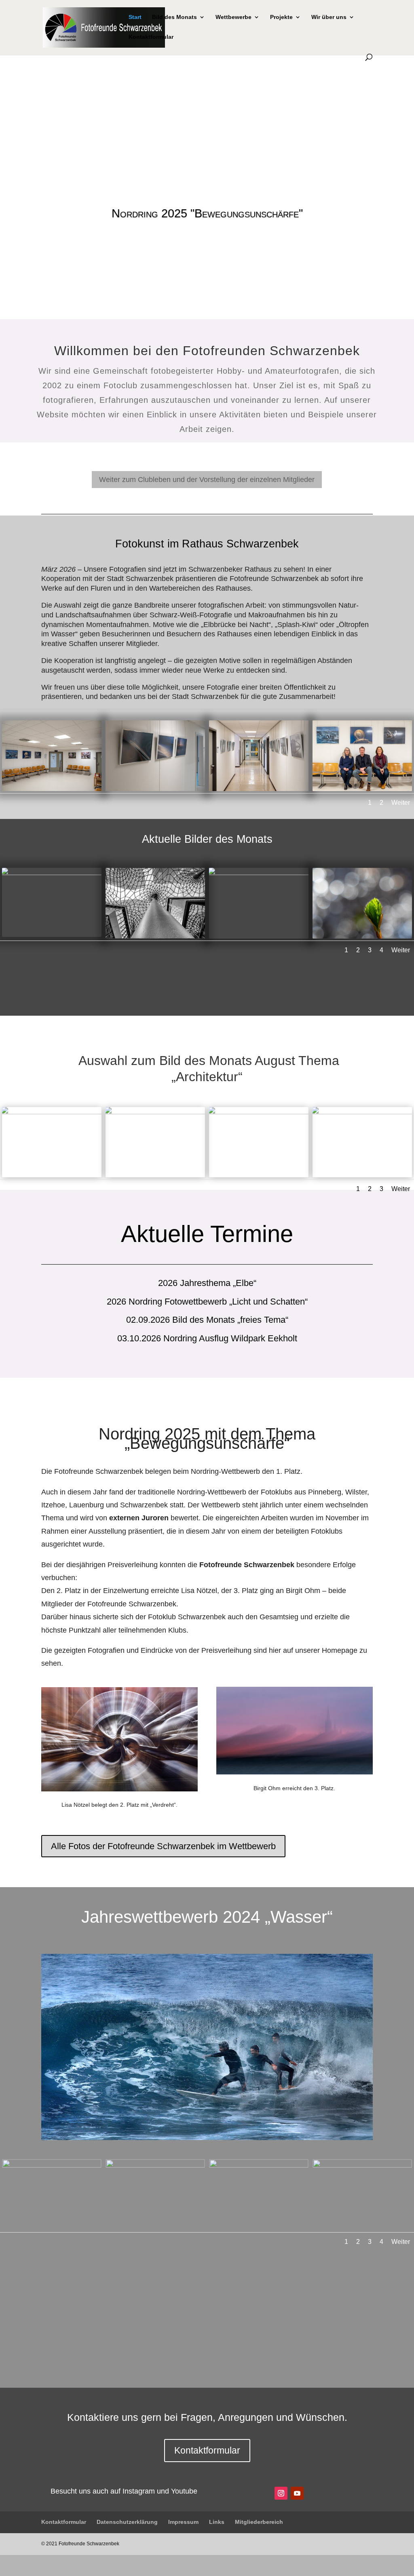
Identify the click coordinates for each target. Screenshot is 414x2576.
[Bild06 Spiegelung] (52, 1113)
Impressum (183, 2522)
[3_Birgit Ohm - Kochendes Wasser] (362, 2166)
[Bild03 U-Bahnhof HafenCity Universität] (259, 1113)
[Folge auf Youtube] (297, 2493)
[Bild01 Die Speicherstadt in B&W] (362, 1113)
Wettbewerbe (233, 17)
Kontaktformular (151, 37)
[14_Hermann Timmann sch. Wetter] (259, 2166)
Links (217, 2522)
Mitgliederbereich (259, 2522)
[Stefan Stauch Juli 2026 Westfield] (155, 937)
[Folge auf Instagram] (281, 2493)
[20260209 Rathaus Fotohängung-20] (362, 789)
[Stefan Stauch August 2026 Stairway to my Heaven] (52, 874)
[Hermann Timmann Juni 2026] (259, 874)
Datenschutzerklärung (127, 2522)
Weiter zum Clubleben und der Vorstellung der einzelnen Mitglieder (207, 480)
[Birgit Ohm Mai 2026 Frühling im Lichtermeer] (362, 937)
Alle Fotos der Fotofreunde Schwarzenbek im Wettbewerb (163, 1846)
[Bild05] (155, 1113)
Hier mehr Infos (207, 242)
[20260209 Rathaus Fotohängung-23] (52, 789)
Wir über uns (329, 17)
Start (135, 17)
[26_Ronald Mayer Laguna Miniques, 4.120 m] (52, 2166)
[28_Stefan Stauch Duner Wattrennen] (155, 2166)
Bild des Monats (174, 17)
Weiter (401, 803)
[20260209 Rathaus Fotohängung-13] (155, 789)
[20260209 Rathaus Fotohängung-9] (259, 789)
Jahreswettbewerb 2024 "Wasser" (207, 213)
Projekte (281, 17)
